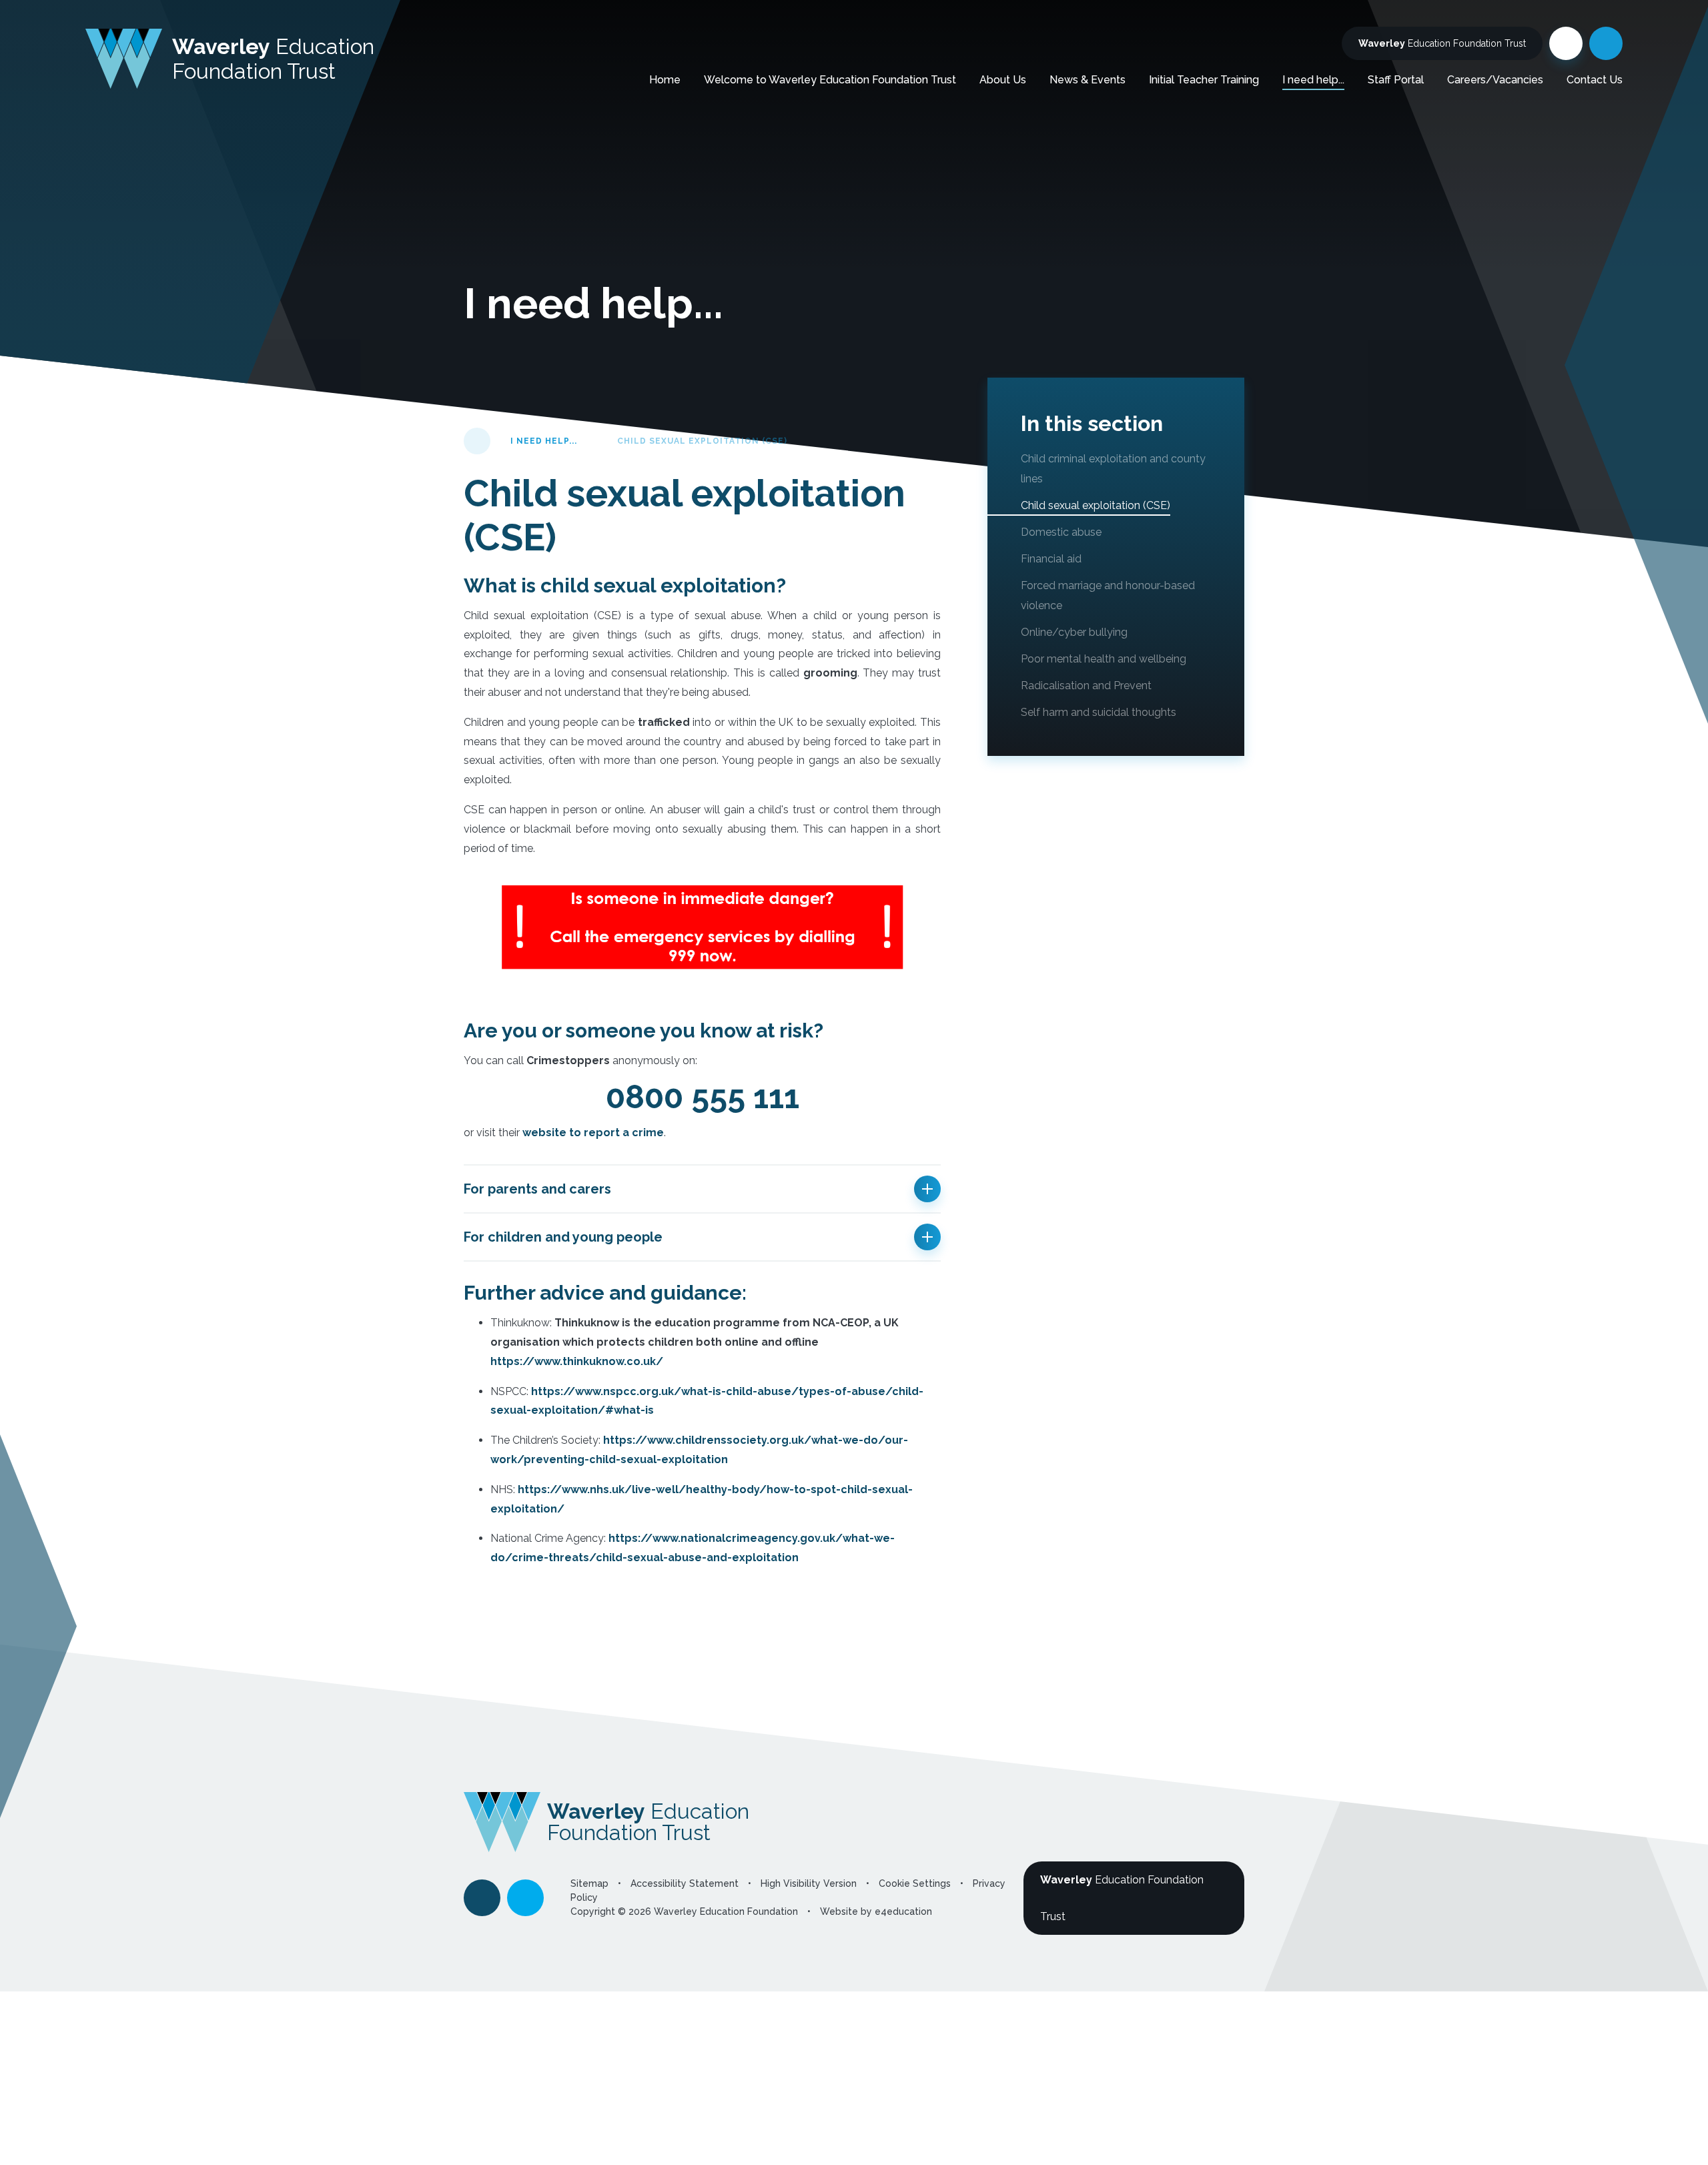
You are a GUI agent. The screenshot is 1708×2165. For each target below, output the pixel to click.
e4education (903, 1911)
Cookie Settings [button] (915, 1883)
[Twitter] (1566, 43)
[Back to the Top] (482, 1898)
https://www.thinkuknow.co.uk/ (577, 1361)
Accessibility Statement (685, 1883)
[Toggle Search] (1606, 43)
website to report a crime (593, 1133)
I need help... (544, 441)
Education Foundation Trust (1442, 43)
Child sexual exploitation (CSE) (702, 441)
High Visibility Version (809, 1883)
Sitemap (589, 1883)
